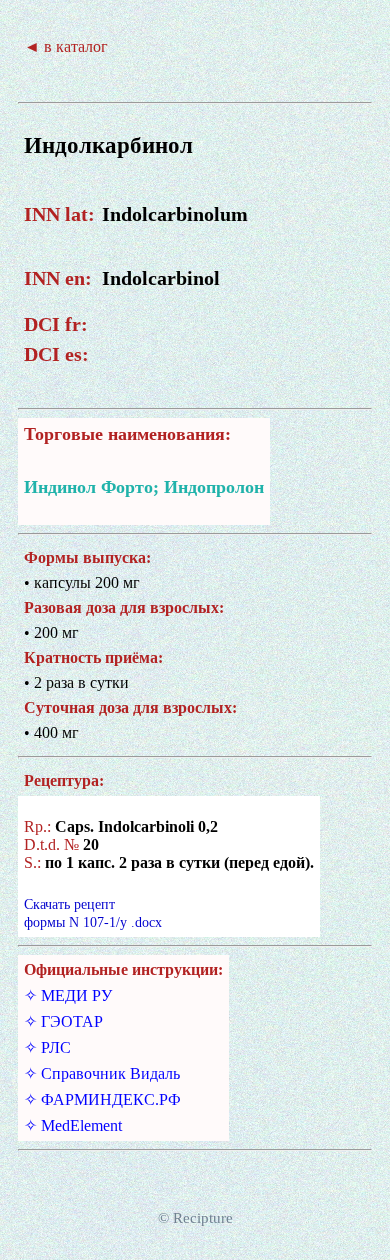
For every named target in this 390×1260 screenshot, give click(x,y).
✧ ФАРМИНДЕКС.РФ (102, 1099)
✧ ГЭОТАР (63, 1021)
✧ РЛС (47, 1047)
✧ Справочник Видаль (102, 1073)
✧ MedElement (73, 1125)
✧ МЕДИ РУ (68, 995)
